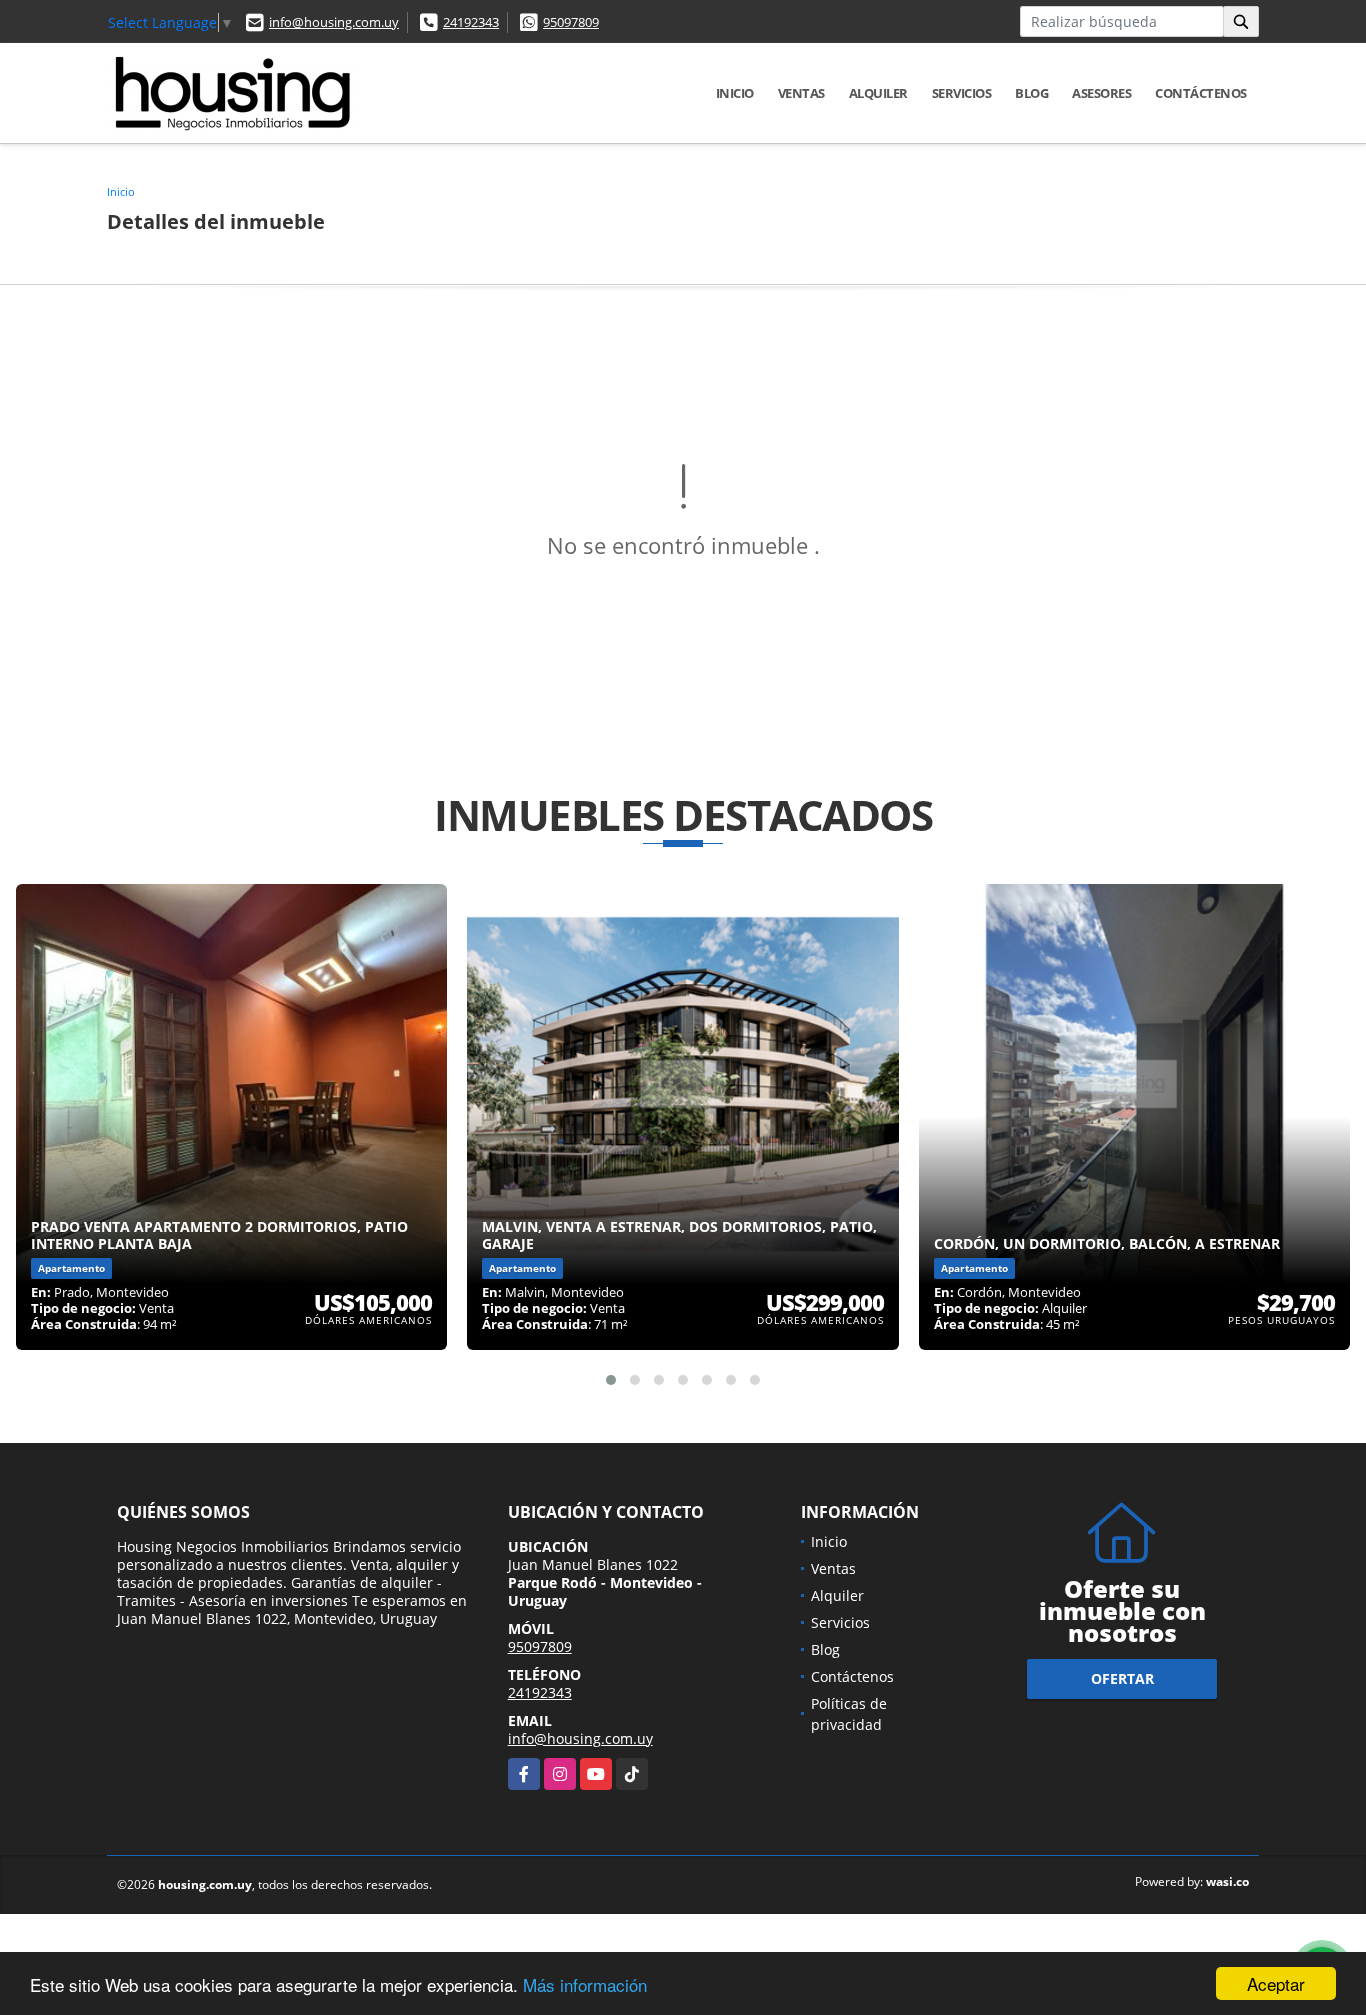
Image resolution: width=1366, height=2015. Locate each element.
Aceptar (1276, 1983)
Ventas (801, 93)
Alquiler (878, 93)
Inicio (735, 93)
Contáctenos (1201, 93)
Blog (1031, 93)
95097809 (571, 22)
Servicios (962, 93)
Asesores (1101, 93)
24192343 (471, 22)
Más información (585, 1984)
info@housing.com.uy (334, 22)
